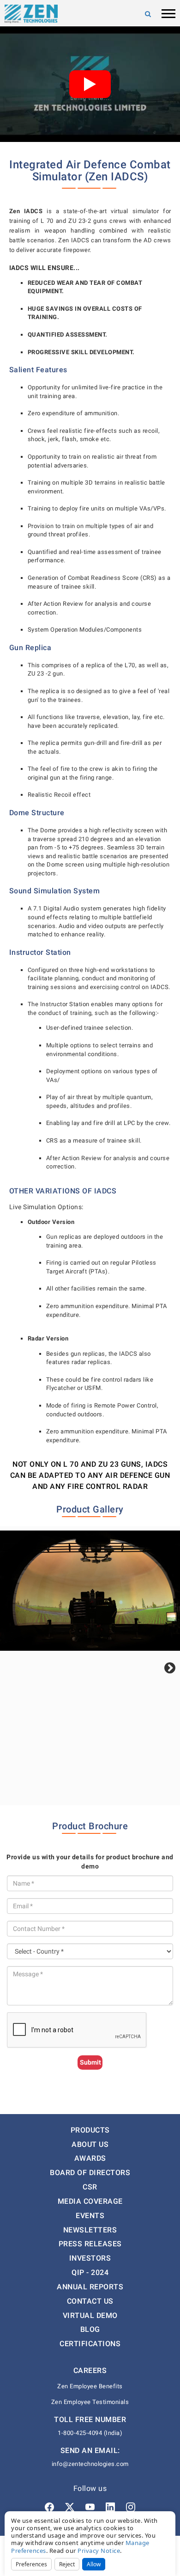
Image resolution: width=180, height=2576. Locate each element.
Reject (67, 2564)
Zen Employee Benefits (90, 2386)
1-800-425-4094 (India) (90, 2433)
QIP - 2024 (90, 2272)
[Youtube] (90, 2507)
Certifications (90, 2344)
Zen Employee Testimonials (90, 2402)
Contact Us (90, 2301)
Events (90, 2216)
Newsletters (90, 2230)
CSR (90, 2187)
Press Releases (90, 2244)
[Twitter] (70, 2507)
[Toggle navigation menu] (168, 18)
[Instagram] (131, 2507)
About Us (90, 2144)
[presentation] (170, 1668)
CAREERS (90, 2370)
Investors (90, 2258)
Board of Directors (90, 2173)
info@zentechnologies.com (90, 2464)
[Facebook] (49, 2507)
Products (90, 2130)
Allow (94, 2564)
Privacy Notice (99, 2551)
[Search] (148, 14)
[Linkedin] (110, 2507)
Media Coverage (90, 2201)
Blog (90, 2329)
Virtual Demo (90, 2315)
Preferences (31, 2564)
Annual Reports (90, 2287)
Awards (90, 2158)
